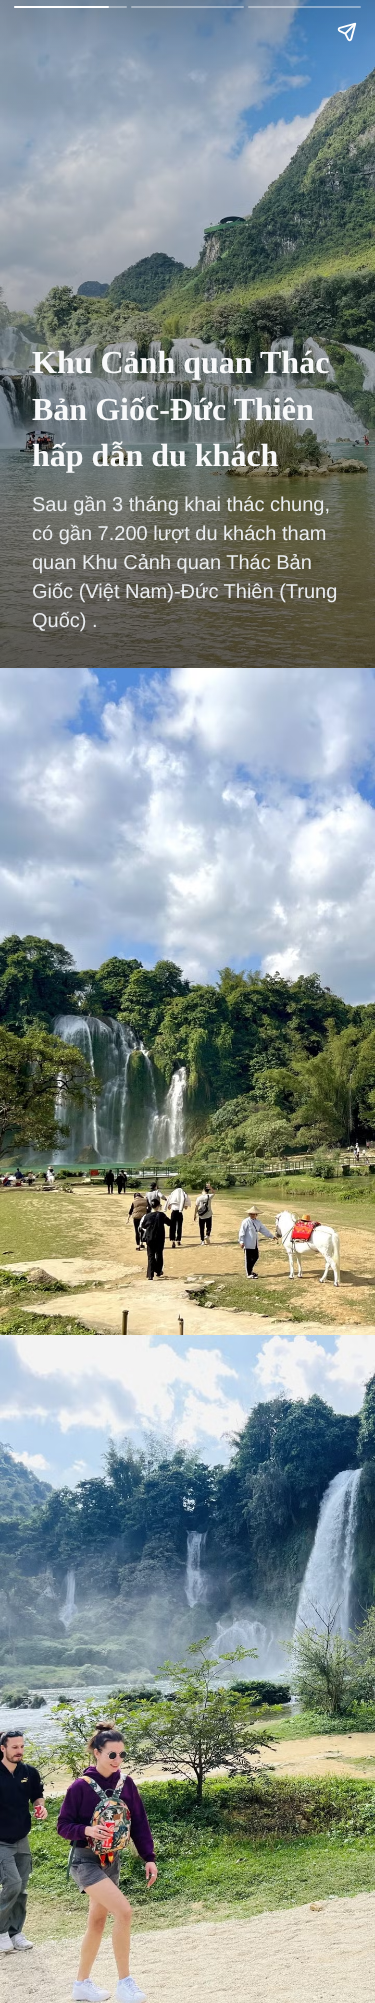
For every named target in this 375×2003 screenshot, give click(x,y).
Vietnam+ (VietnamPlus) (49, 49)
